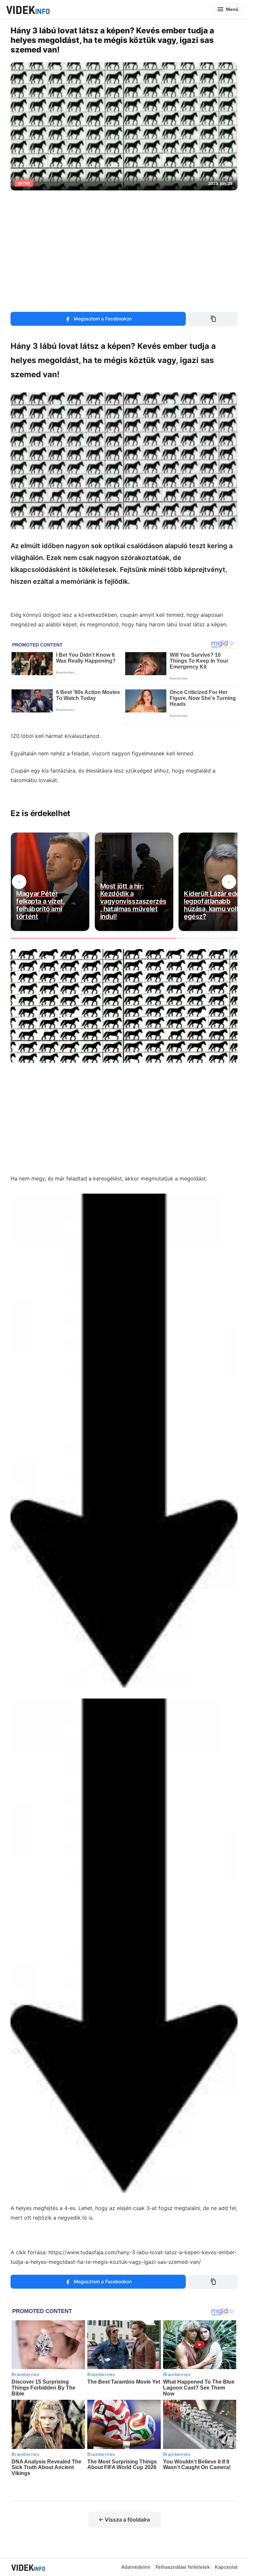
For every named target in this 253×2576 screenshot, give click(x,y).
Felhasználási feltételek (183, 2567)
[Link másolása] (213, 319)
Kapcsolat (226, 2567)
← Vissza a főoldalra (124, 2520)
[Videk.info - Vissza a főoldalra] (28, 9)
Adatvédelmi (136, 2567)
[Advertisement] (126, 247)
